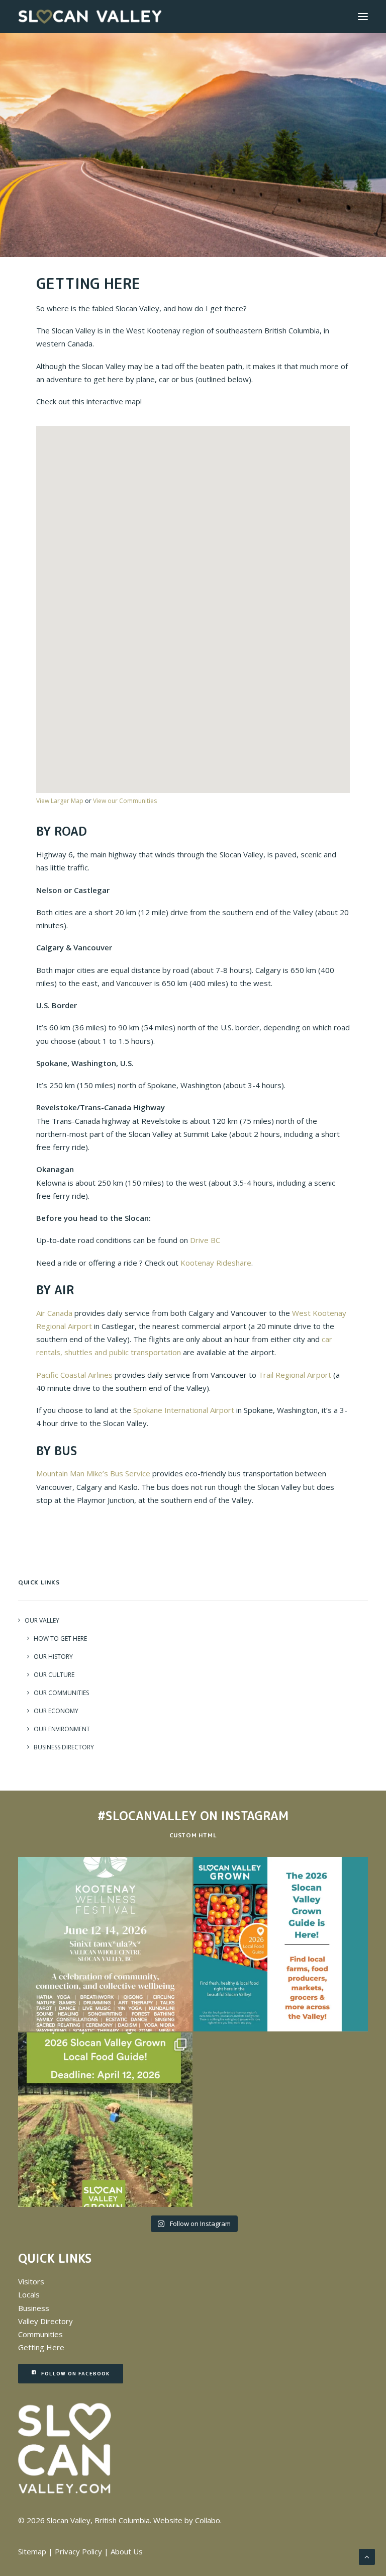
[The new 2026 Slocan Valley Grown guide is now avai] (281, 1944)
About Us (127, 2551)
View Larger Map (60, 801)
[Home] (65, 2449)
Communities (40, 2334)
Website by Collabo (187, 2520)
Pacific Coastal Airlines (74, 1375)
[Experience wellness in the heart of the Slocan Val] (105, 1944)
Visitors (31, 2281)
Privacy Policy (78, 2551)
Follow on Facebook (75, 2373)
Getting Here (41, 2347)
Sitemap (32, 2551)
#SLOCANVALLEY (147, 1816)
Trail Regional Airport (295, 1375)
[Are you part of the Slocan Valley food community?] (105, 2120)
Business (34, 2308)
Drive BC (205, 1240)
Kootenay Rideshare (216, 1263)
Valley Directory (45, 2321)
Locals (29, 2294)
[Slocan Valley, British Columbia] (90, 17)
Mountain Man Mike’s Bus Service (93, 1473)
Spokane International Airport (184, 1410)
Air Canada (54, 1313)
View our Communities (125, 801)
